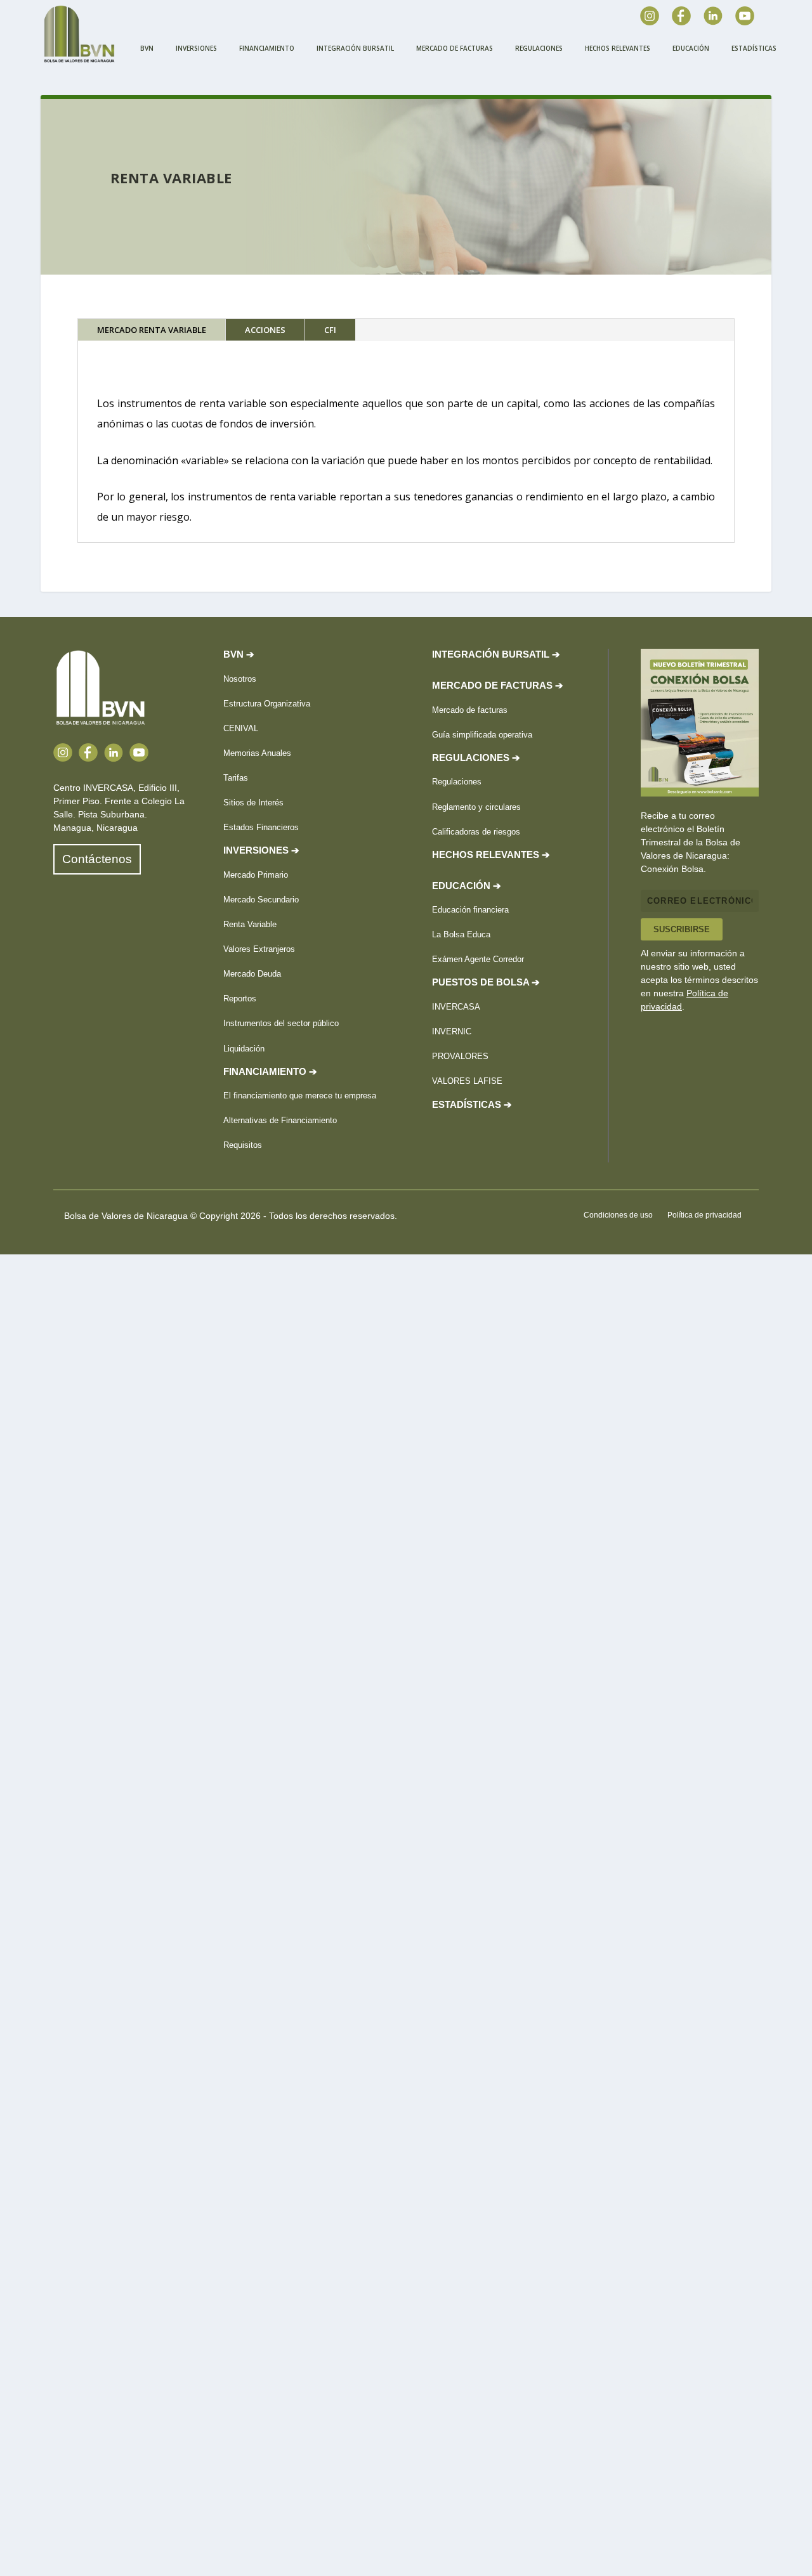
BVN (147, 48)
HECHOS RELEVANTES (618, 48)
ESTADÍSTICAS (754, 48)
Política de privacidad (704, 1215)
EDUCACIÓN (691, 48)
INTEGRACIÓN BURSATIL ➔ (496, 654)
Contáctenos (97, 859)
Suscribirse (682, 929)
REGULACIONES (539, 48)
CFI (330, 330)
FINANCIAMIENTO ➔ (270, 1072)
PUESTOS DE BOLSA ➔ (486, 982)
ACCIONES (265, 330)
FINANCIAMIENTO (267, 48)
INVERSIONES (196, 48)
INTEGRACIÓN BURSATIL (355, 48)
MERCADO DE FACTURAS (455, 48)
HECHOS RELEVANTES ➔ (491, 855)
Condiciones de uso (618, 1215)
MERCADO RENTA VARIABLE (152, 330)
